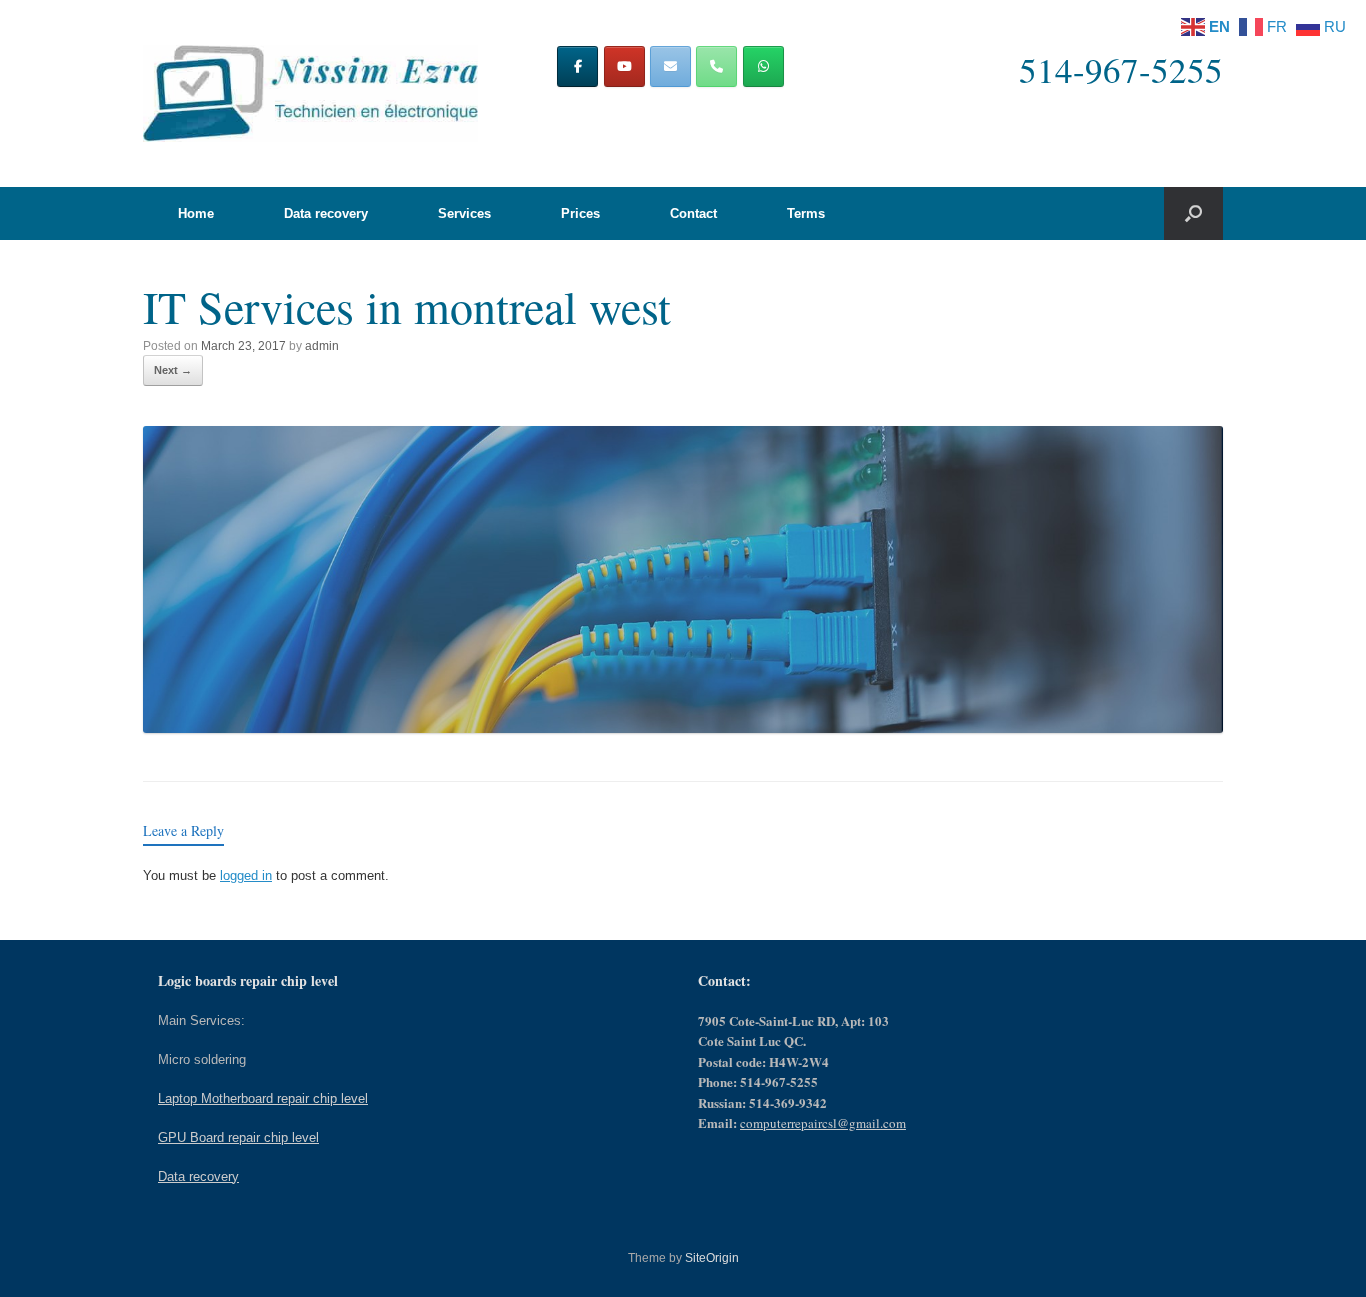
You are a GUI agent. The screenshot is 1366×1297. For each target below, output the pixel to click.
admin (322, 346)
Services (464, 213)
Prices (580, 213)
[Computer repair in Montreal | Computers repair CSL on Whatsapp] (763, 66)
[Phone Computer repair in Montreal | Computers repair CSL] (716, 66)
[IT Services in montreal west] (683, 727)
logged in (246, 875)
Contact (693, 213)
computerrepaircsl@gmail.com (823, 1123)
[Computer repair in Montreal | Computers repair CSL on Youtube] (624, 66)
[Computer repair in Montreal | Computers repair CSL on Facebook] (577, 66)
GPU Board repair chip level (238, 1137)
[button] (1193, 213)
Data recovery (326, 213)
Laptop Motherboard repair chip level (263, 1098)
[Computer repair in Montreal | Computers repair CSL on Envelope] (670, 66)
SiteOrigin (712, 1258)
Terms (806, 213)
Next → (173, 370)
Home (196, 213)
